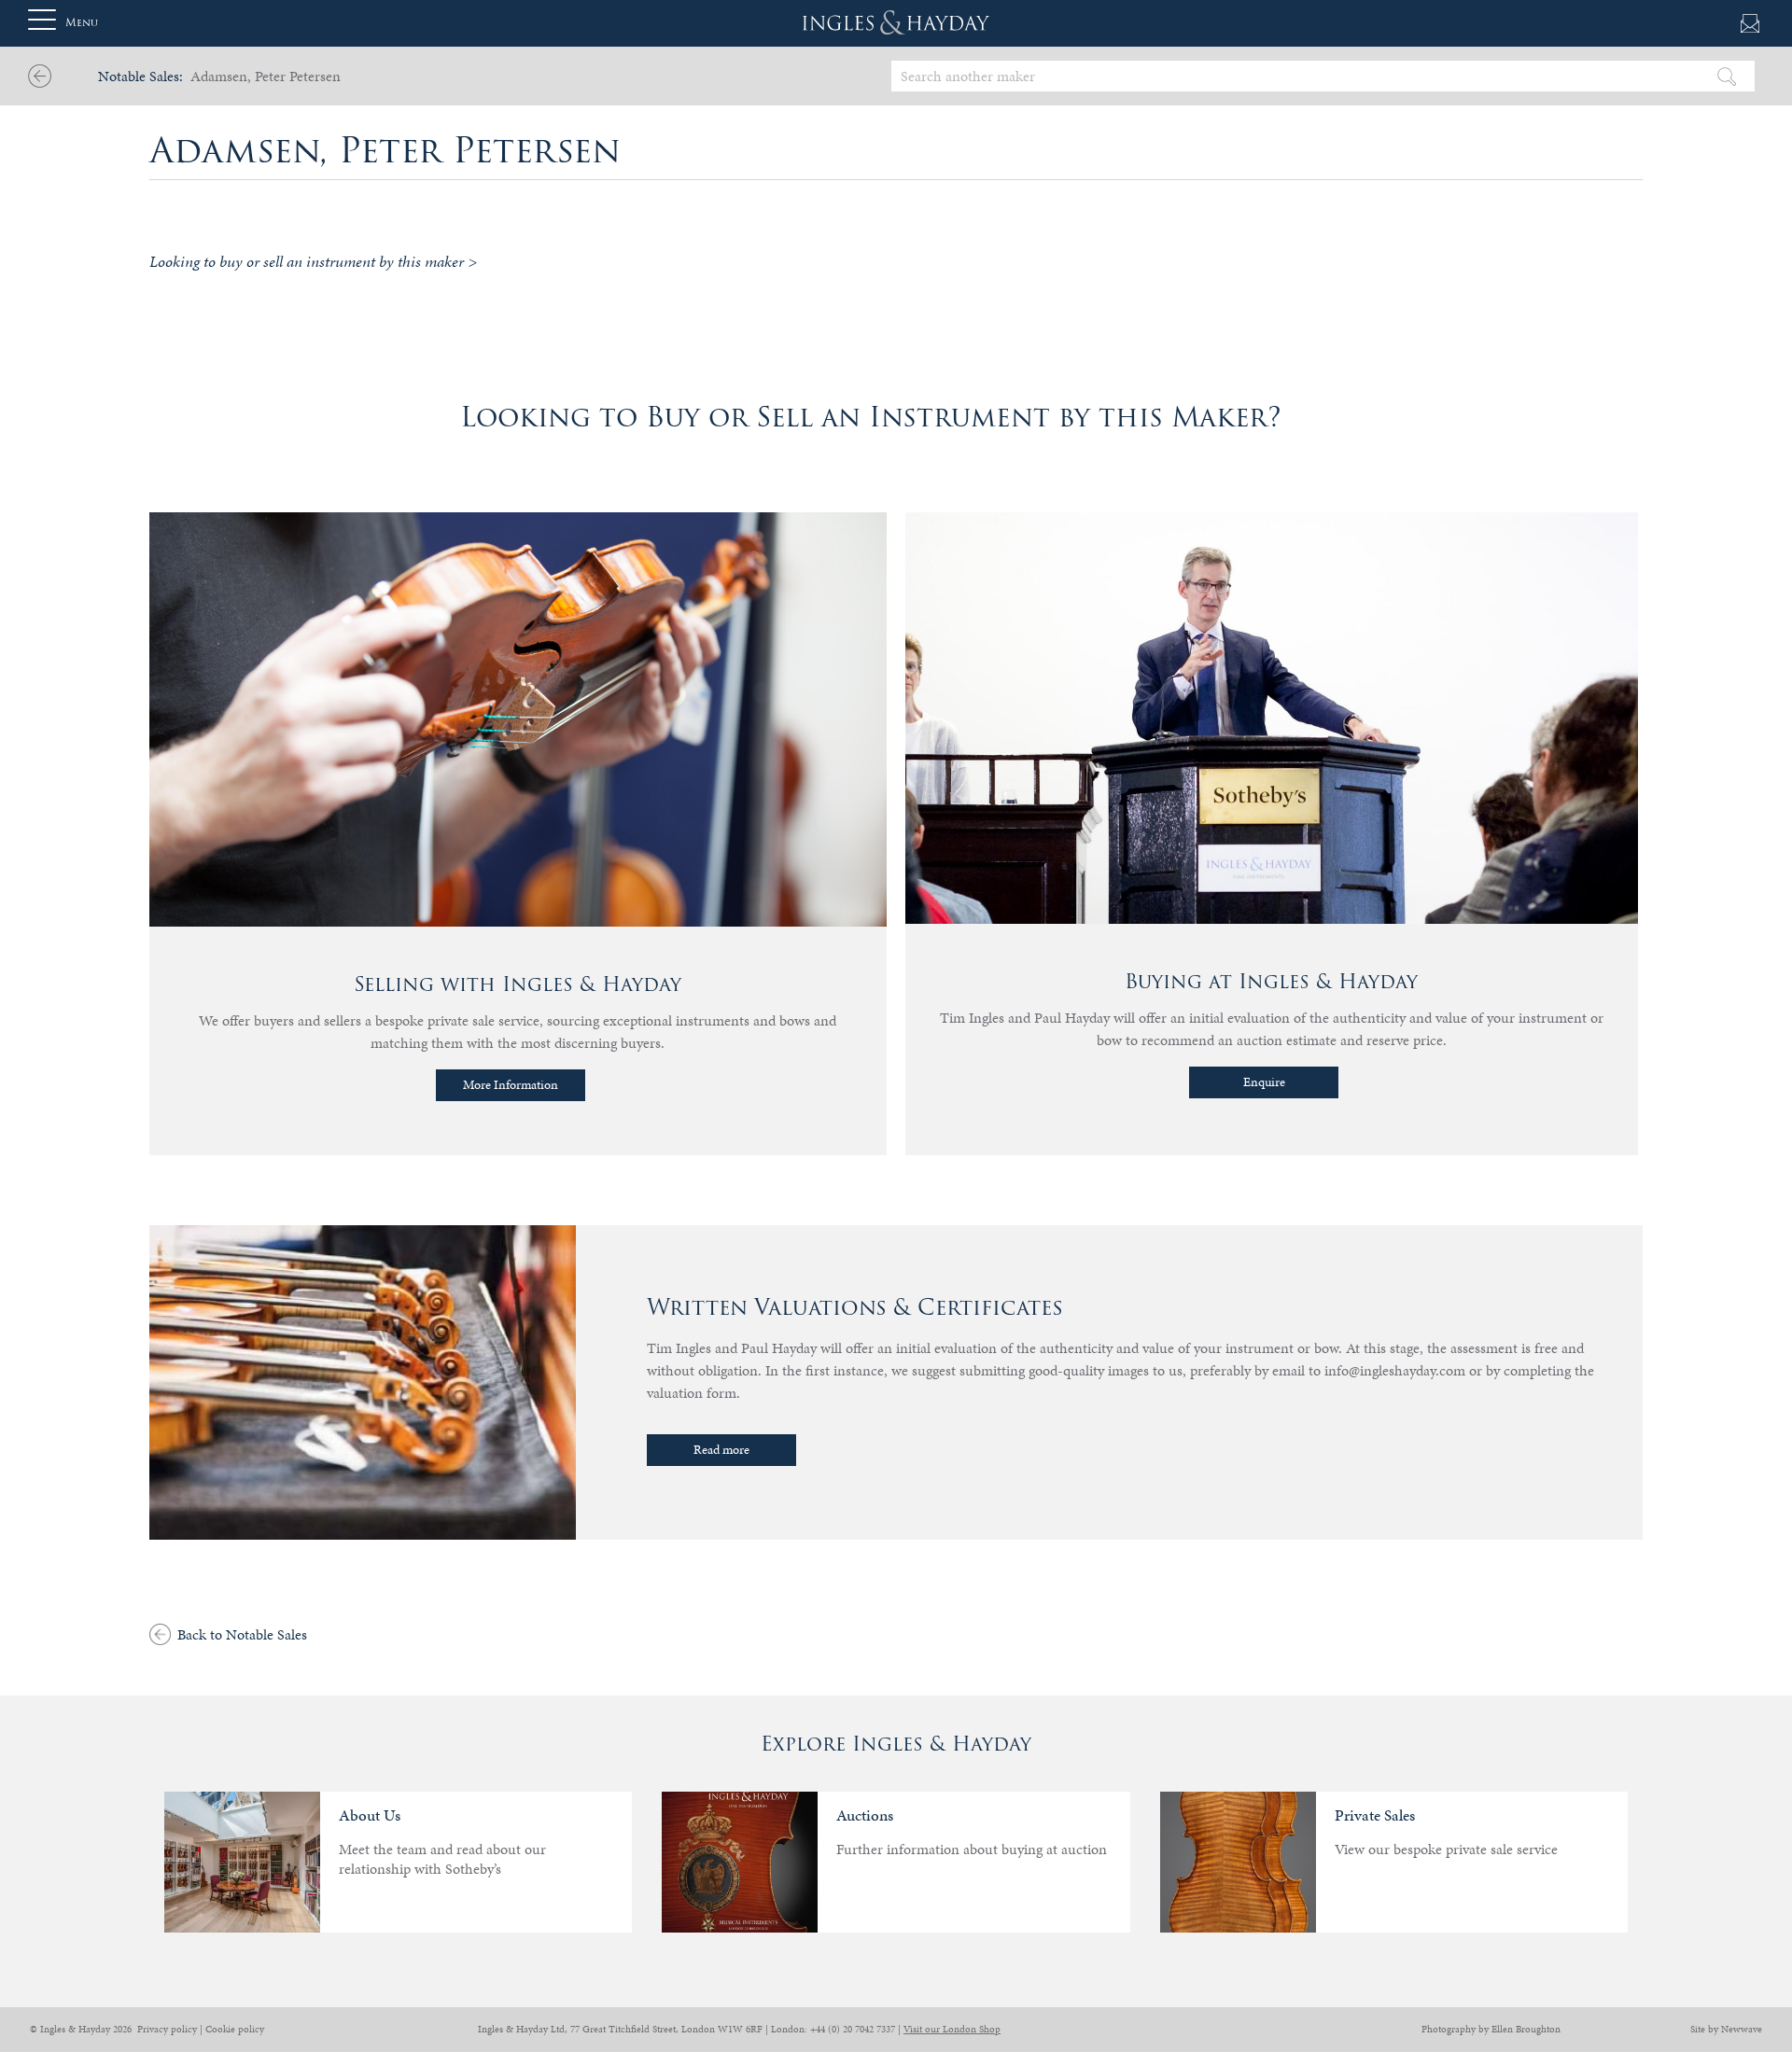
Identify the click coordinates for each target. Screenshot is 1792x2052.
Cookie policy (235, 2029)
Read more (721, 1450)
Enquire (1264, 1082)
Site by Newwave (1726, 2029)
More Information (511, 1085)
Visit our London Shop (952, 2029)
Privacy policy (167, 2029)
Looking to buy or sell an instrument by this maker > (313, 261)
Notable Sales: (140, 76)
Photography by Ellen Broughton (1491, 2029)
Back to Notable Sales (242, 1634)
